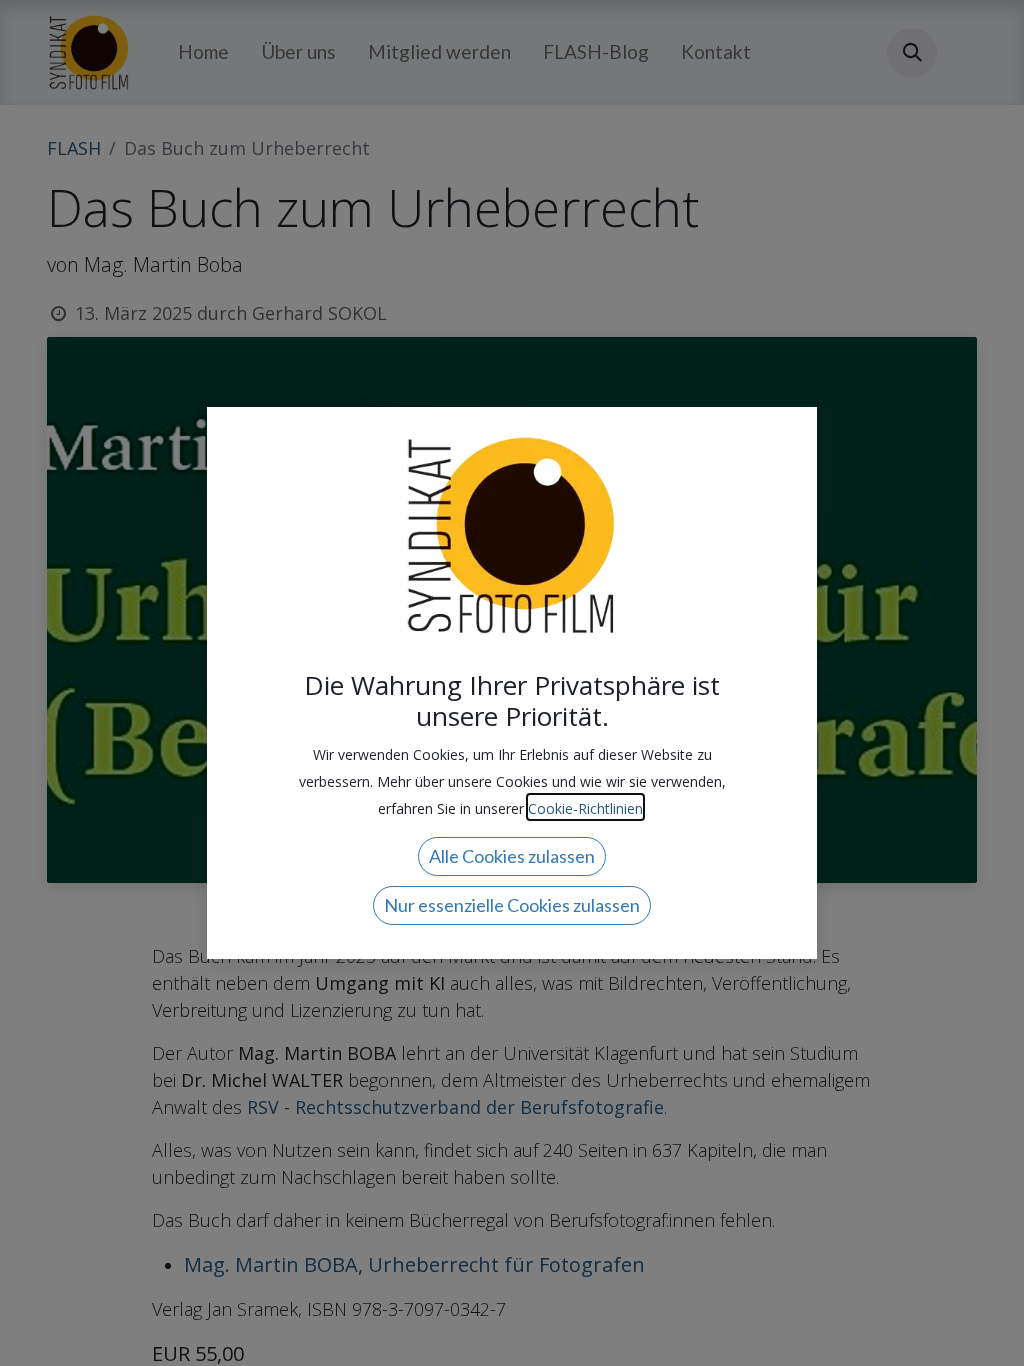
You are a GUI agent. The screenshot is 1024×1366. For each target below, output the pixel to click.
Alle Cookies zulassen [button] (512, 856)
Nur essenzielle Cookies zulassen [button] (512, 905)
